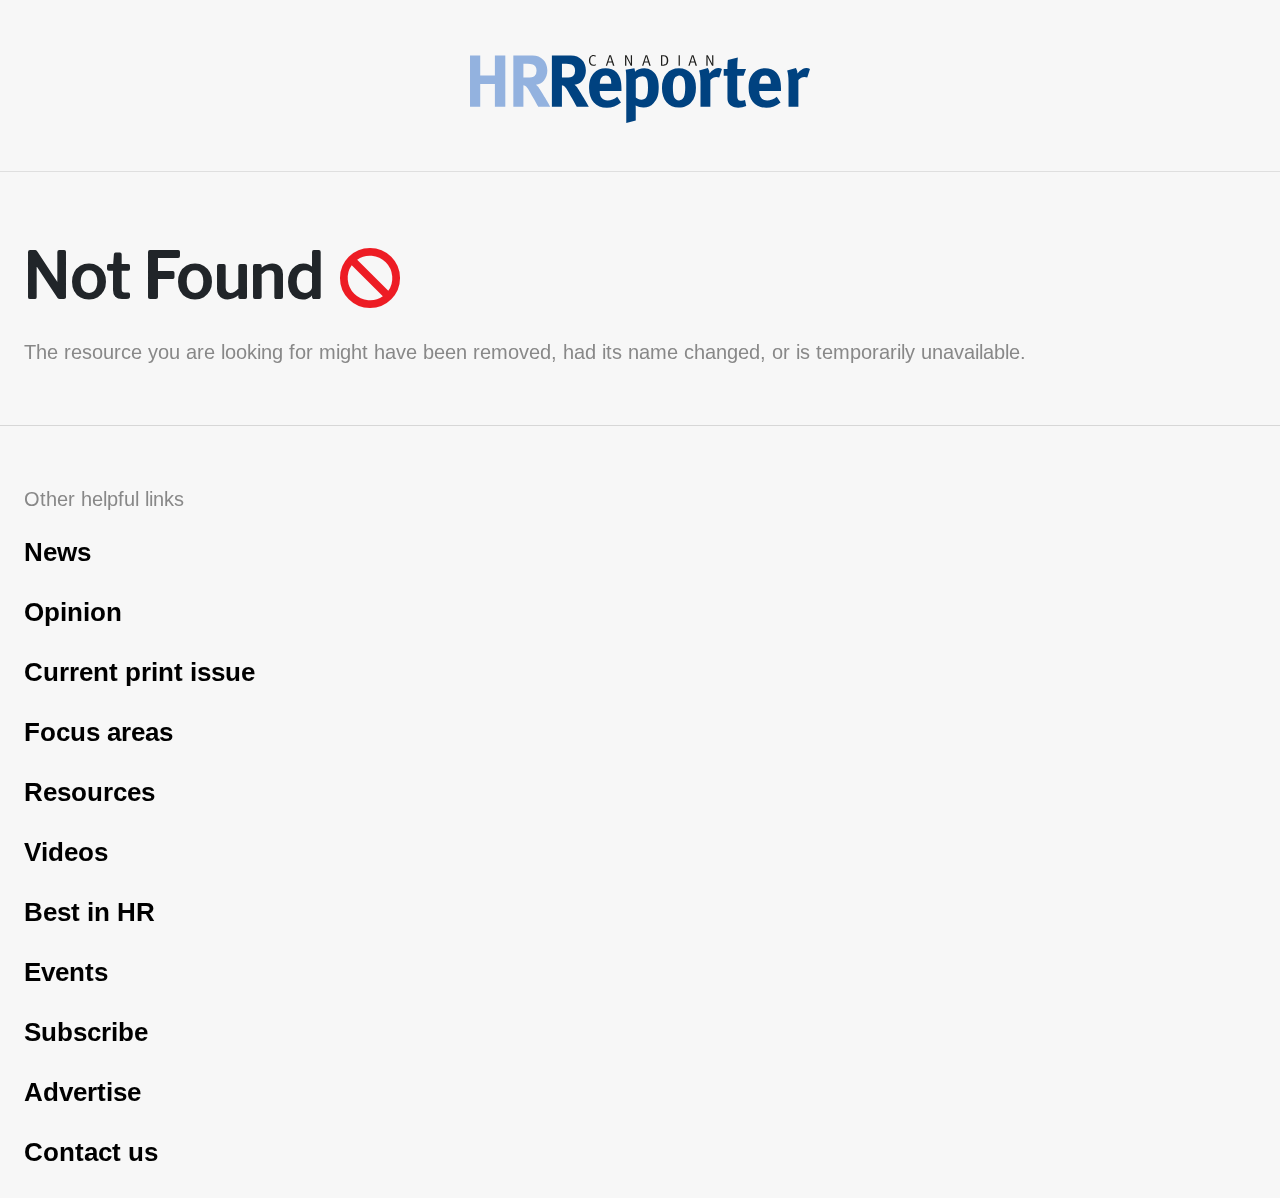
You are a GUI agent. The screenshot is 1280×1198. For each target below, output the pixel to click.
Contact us (91, 1152)
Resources (89, 792)
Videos (66, 852)
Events (66, 972)
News (57, 552)
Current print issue (139, 672)
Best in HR (89, 912)
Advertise (82, 1092)
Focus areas (98, 732)
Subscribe (86, 1032)
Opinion (73, 612)
